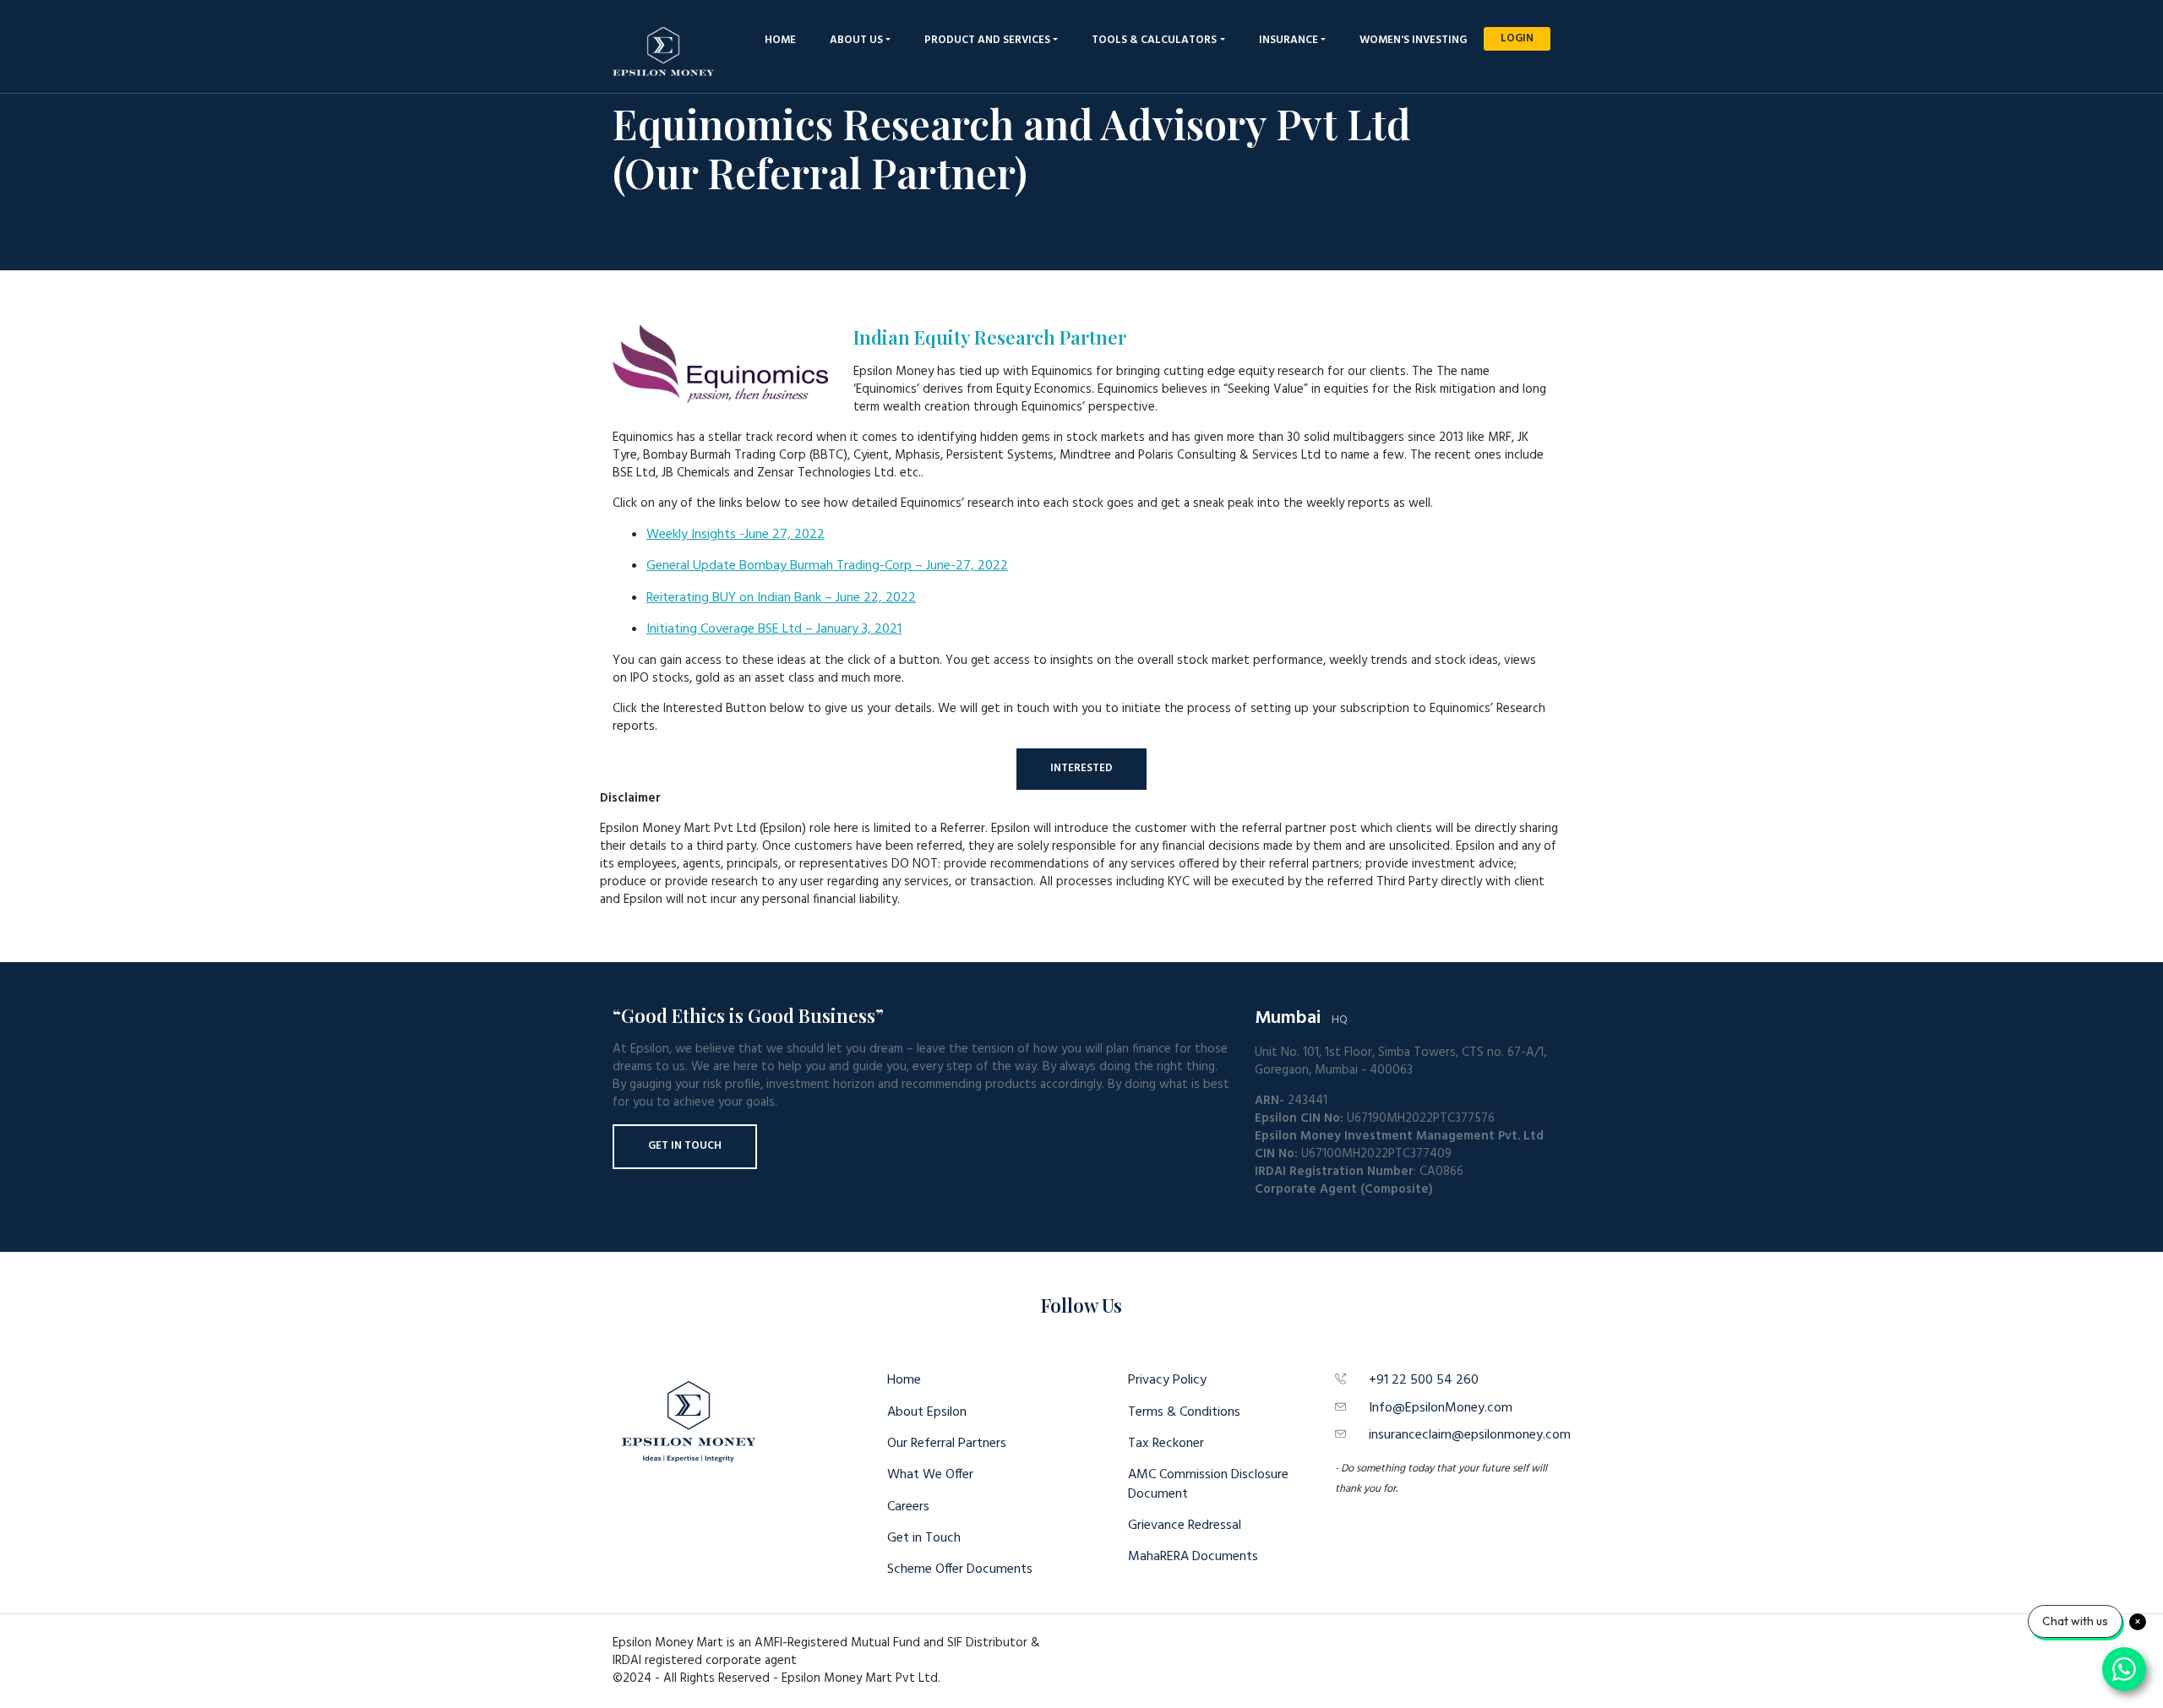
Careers (908, 1507)
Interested (1081, 768)
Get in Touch (685, 1146)
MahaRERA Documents (1193, 1557)
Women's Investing (1413, 40)
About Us (856, 40)
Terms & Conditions (1184, 1412)
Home (780, 40)
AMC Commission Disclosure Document (1208, 1484)
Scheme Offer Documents (960, 1569)
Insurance (1289, 40)
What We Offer (930, 1475)
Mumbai (1288, 1018)
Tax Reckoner (1166, 1444)
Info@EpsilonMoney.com (1441, 1408)
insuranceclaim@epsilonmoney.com (1470, 1435)
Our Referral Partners (947, 1444)
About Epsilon (927, 1412)
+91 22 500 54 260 (1424, 1380)
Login (1517, 38)
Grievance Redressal (1185, 1526)
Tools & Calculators (1154, 40)
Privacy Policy (1167, 1380)
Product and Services (987, 40)
